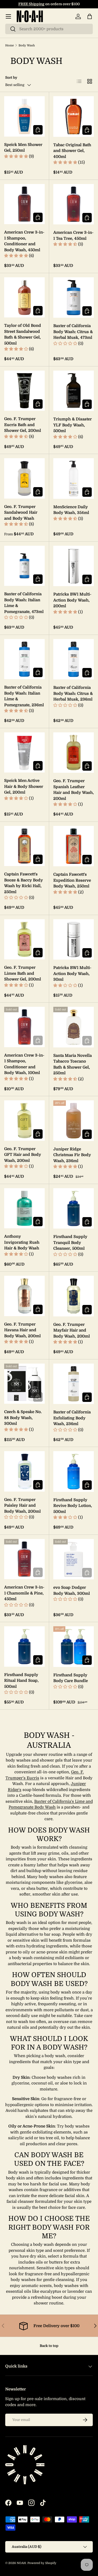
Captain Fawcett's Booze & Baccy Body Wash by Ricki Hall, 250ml (24, 883)
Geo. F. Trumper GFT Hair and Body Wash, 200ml (23, 1155)
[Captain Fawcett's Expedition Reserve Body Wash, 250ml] (74, 846)
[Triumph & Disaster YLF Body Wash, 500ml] (74, 391)
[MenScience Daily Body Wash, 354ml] (74, 479)
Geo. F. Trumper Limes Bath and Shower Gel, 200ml (23, 973)
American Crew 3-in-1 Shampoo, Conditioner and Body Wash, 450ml (24, 241)
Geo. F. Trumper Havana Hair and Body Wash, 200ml (22, 1330)
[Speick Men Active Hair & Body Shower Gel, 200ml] (24, 753)
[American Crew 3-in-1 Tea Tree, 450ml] (74, 204)
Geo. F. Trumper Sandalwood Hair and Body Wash (21, 513)
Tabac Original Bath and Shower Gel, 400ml (72, 151)
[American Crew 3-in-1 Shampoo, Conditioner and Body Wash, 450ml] (24, 204)
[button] (90, 16)
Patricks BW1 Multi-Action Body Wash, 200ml (72, 600)
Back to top (49, 2346)
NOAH (21, 2563)
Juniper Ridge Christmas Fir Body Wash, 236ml (72, 1155)
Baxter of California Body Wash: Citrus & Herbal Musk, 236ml (73, 693)
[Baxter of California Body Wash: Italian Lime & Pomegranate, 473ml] (24, 566)
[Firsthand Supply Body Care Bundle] (74, 1647)
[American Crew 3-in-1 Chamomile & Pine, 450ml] (24, 1559)
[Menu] (8, 16)
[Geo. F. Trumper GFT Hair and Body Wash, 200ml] (24, 1121)
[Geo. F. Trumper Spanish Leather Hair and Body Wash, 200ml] (74, 753)
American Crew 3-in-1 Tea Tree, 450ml (73, 235)
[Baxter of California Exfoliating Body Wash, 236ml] (74, 1384)
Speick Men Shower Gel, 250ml (23, 148)
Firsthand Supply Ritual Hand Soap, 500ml (21, 1681)
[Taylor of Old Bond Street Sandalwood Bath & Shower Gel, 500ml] (24, 298)
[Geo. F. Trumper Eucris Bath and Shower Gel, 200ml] (24, 391)
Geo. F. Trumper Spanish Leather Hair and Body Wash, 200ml (74, 790)
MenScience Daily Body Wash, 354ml (71, 510)
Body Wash (27, 45)
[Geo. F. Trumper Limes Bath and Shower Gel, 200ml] (24, 939)
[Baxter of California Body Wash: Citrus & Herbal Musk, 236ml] (74, 659)
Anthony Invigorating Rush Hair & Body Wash (22, 1242)
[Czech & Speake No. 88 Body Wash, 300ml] (24, 1384)
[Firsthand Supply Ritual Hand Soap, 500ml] (24, 1646)
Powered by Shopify (42, 2563)
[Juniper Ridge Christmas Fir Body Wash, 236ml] (74, 1121)
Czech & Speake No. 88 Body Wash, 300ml (23, 1418)
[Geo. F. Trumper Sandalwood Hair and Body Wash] (24, 478)
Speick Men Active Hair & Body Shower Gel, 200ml (24, 786)
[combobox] (49, 29)
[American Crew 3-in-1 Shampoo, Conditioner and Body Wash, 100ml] (24, 1027)
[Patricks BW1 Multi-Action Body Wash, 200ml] (74, 566)
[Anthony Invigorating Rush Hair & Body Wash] (24, 1208)
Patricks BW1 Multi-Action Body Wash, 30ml (72, 974)
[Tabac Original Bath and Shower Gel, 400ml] (74, 116)
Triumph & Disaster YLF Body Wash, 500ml (73, 425)
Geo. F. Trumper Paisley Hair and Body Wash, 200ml (22, 1505)
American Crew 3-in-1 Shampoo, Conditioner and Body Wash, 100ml (24, 1064)
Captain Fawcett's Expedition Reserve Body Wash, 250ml (72, 880)
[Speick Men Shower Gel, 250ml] (24, 116)
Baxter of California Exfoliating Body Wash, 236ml (72, 1418)
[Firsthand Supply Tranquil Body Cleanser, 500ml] (74, 1209)
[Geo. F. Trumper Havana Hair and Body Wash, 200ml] (24, 1296)
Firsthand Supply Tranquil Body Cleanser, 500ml (70, 1243)
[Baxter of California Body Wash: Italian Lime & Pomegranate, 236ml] (24, 659)
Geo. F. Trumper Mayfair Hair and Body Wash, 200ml (72, 1330)
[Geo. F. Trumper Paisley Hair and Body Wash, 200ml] (24, 1471)
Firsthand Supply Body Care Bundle (71, 1678)
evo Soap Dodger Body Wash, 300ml (72, 1590)
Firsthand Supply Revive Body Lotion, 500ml (73, 1506)
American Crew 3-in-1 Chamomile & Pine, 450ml (24, 1593)
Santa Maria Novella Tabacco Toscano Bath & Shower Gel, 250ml (73, 1064)
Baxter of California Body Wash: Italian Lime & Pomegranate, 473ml (24, 603)
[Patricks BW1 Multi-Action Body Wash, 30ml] (74, 940)
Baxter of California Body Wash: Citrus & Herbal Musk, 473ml (73, 332)
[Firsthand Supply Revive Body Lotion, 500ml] (74, 1471)
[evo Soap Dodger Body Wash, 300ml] (74, 1559)
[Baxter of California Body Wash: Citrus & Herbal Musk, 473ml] (74, 298)
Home (10, 45)
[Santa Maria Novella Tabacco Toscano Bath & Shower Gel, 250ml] (74, 1027)
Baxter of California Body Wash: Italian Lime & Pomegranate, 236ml (24, 696)
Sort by (11, 78)
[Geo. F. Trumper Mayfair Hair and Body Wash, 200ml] (74, 1296)
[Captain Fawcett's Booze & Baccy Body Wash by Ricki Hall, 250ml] (24, 846)
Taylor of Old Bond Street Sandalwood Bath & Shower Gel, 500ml (23, 334)
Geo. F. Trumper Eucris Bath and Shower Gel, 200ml (23, 425)
